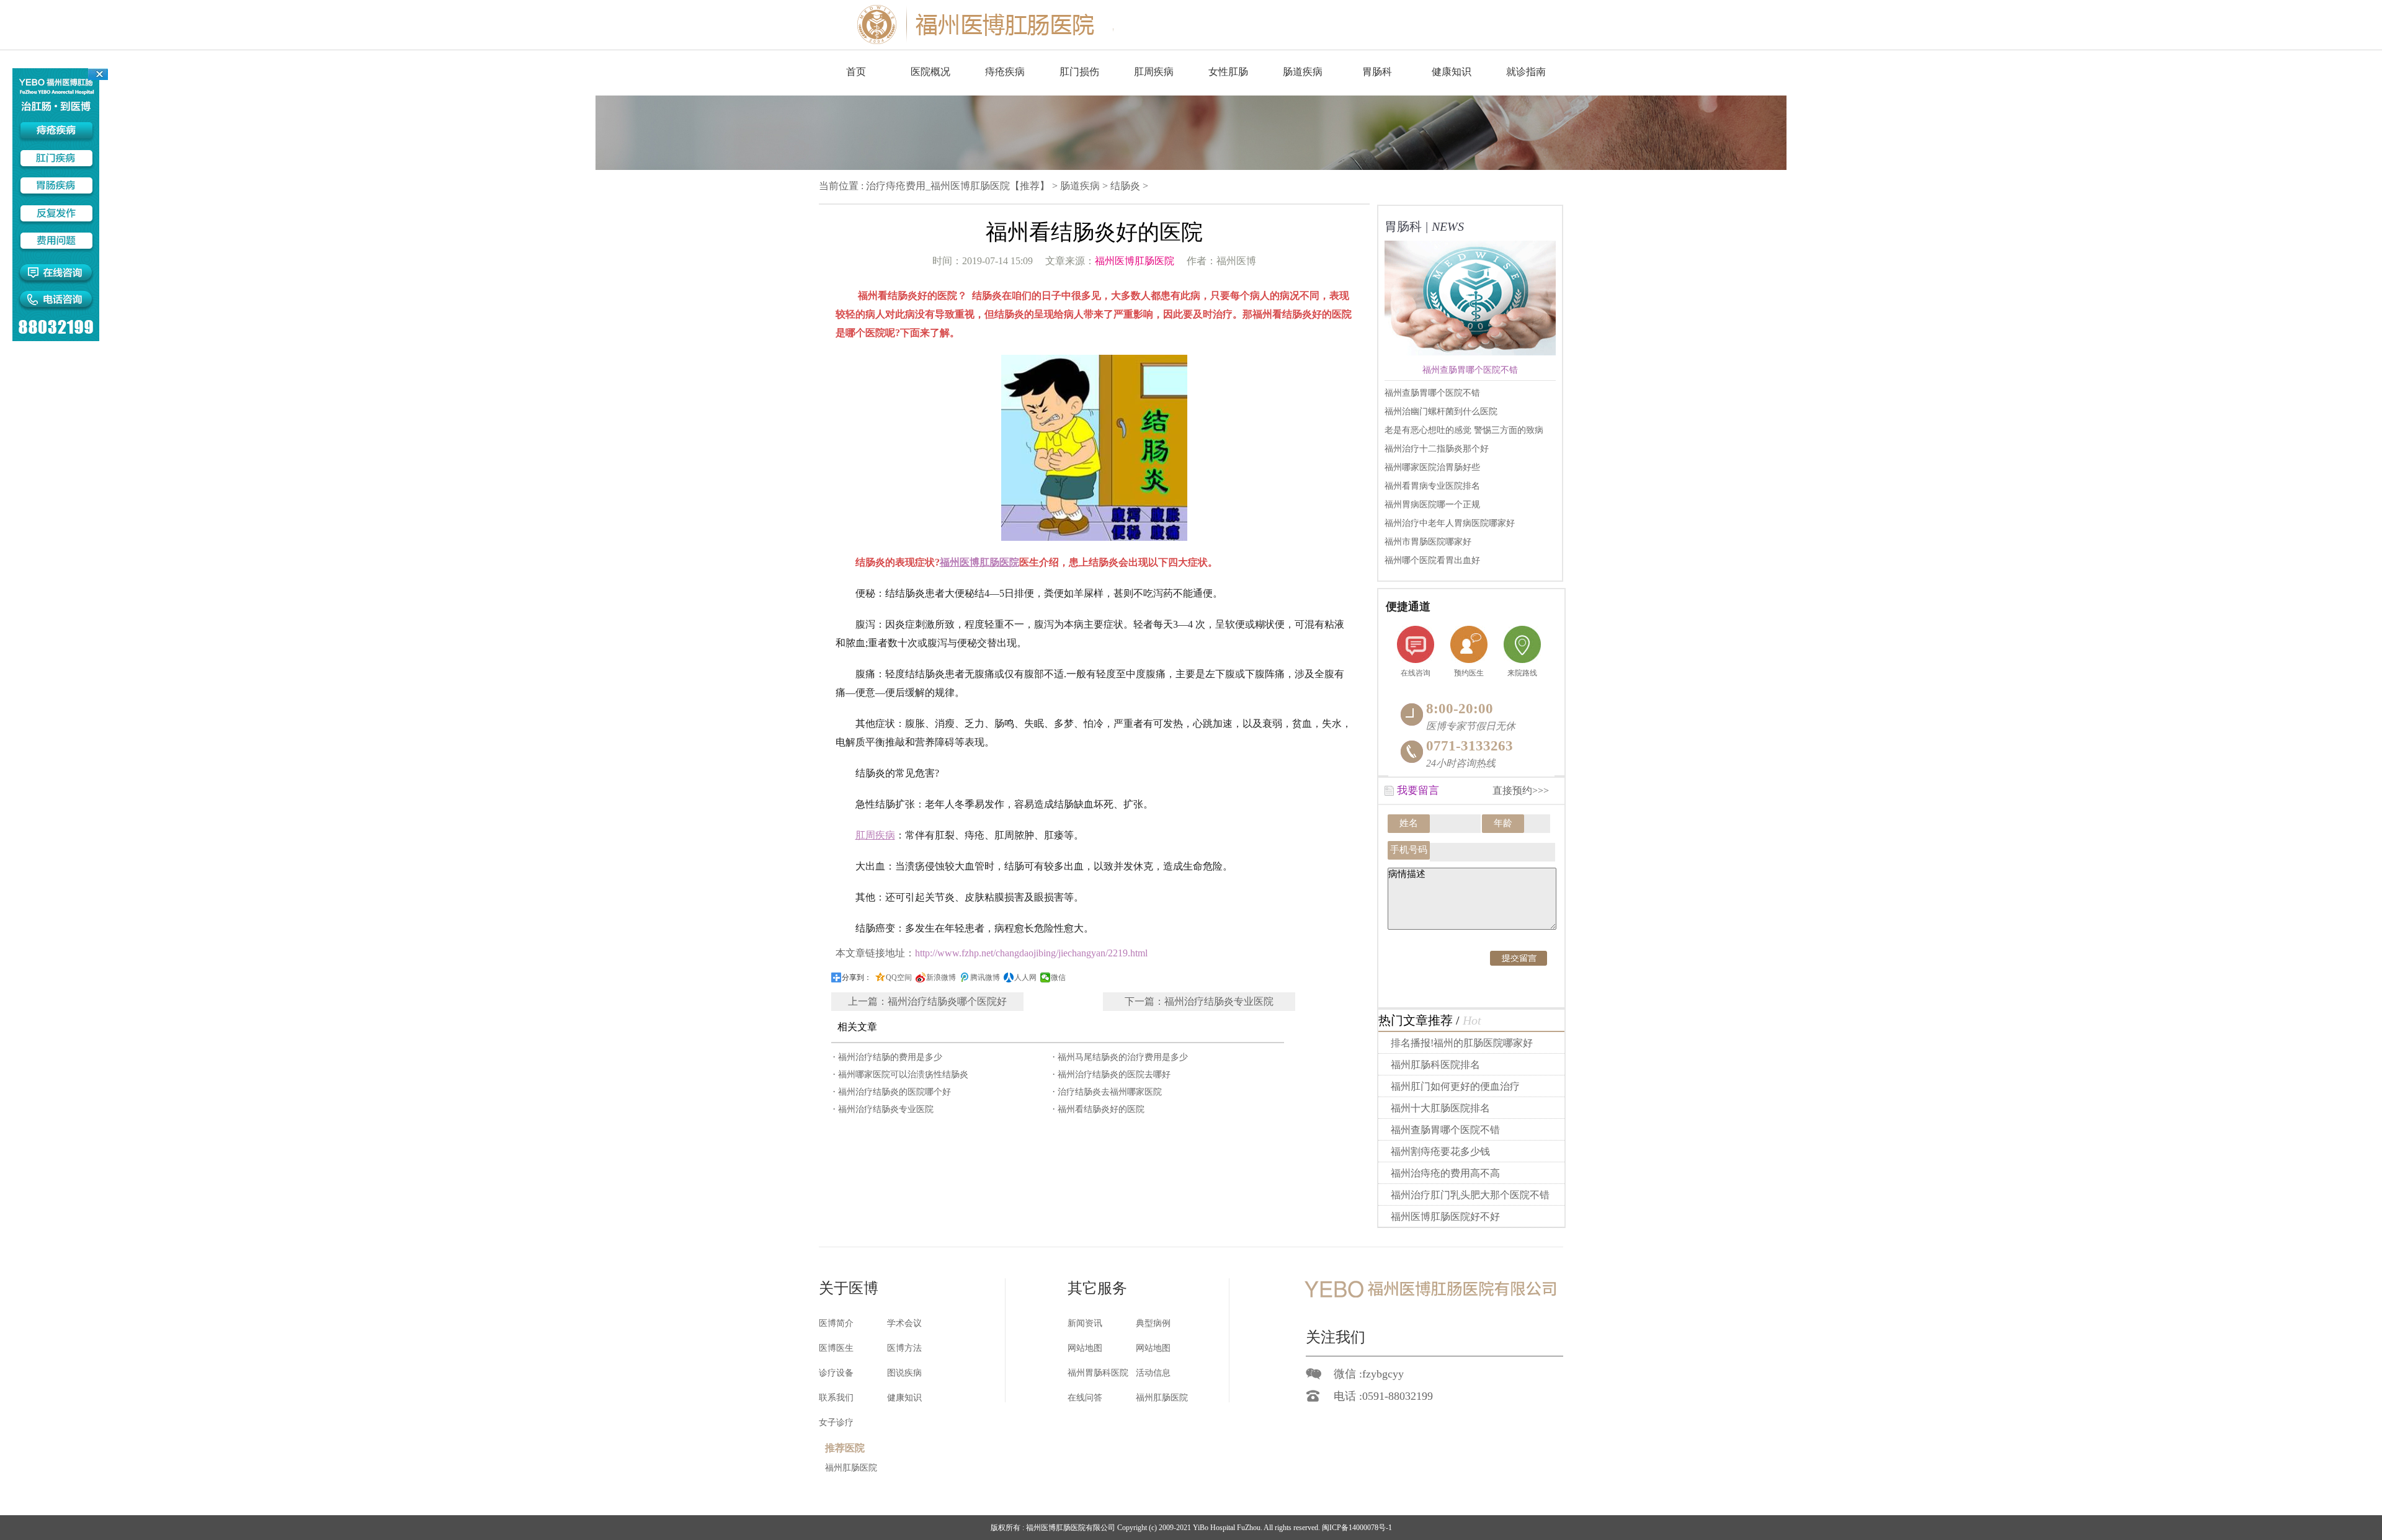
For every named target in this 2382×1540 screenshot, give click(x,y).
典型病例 (1153, 1323)
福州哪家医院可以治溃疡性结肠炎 (903, 1075)
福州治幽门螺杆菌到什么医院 (1441, 412)
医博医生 (836, 1348)
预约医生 (1469, 673)
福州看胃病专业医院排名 (1432, 486)
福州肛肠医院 (1162, 1398)
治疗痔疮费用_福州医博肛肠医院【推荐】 (958, 186)
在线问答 (1085, 1398)
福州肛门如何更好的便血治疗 (1455, 1086)
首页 (856, 72)
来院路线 (1522, 673)
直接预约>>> (1521, 790)
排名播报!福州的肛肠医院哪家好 (1462, 1043)
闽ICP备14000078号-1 (1357, 1528)
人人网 (1025, 977)
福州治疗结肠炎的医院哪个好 (894, 1092)
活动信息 (1153, 1373)
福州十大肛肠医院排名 (1440, 1108)
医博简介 (836, 1323)
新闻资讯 (1085, 1323)
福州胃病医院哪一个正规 (1432, 505)
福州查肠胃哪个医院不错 (1432, 393)
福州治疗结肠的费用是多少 (890, 1057)
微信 (1058, 977)
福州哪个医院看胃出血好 (1432, 560)
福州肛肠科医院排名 (1435, 1065)
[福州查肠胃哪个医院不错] (1478, 345)
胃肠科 (1377, 72)
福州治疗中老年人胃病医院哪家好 (1450, 523)
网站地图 (1085, 1348)
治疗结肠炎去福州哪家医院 (1110, 1092)
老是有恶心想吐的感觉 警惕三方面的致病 (1464, 430)
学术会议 (904, 1323)
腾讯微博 (985, 977)
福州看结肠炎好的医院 (1101, 1109)
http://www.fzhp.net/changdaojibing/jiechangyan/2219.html (1031, 953)
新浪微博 (941, 977)
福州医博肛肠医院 (1135, 261)
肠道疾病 (1080, 186)
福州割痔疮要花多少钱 (1440, 1151)
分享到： (857, 977)
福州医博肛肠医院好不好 (1445, 1217)
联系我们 (836, 1398)
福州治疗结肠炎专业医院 (1219, 1001)
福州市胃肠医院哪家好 (1428, 542)
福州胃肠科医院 (1098, 1373)
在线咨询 (1416, 673)
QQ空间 (899, 977)
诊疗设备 (836, 1373)
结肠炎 (1125, 186)
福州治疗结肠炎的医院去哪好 (1114, 1075)
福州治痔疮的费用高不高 (1445, 1173)
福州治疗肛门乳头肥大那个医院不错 (1470, 1195)
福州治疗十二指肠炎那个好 (1437, 449)
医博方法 (904, 1348)
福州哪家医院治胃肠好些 (1432, 467)
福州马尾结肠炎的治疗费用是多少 (1123, 1057)
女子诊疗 (836, 1422)
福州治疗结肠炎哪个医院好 (947, 1001)
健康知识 (904, 1398)
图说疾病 (904, 1373)
